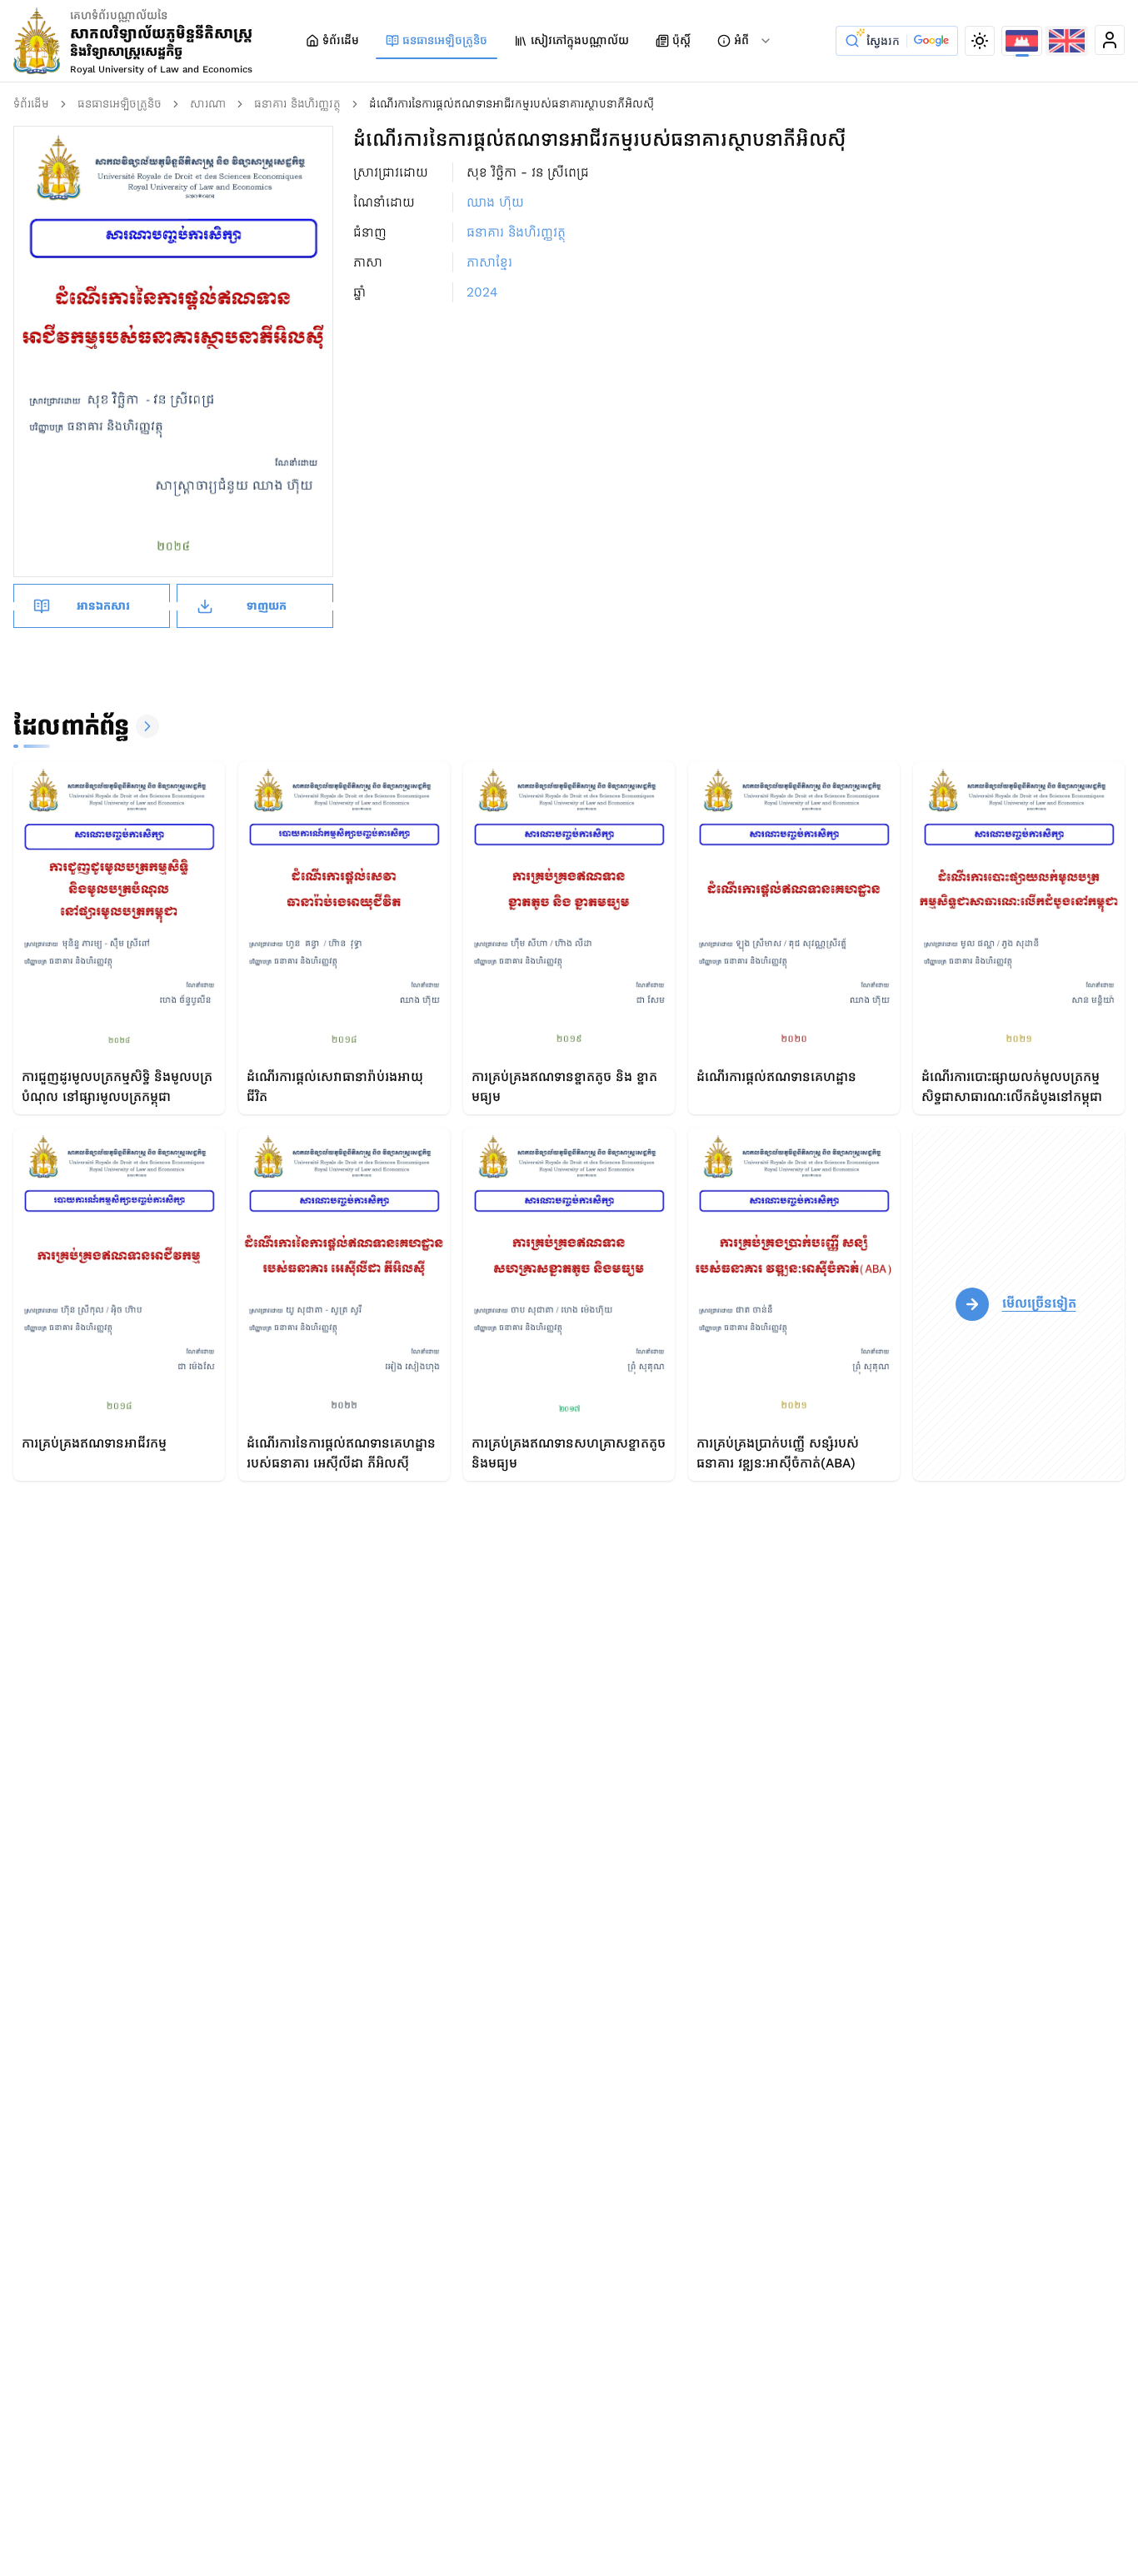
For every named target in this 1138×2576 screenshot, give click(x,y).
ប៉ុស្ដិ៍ (681, 40)
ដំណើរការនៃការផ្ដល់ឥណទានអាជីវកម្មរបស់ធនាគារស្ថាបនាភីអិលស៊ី (512, 104)
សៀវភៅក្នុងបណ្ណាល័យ (580, 40)
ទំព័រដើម (341, 40)
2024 (482, 292)
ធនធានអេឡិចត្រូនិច (445, 40)
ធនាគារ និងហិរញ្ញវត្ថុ (297, 104)
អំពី (741, 40)
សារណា (208, 104)
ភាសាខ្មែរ (489, 262)
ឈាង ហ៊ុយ (495, 202)
